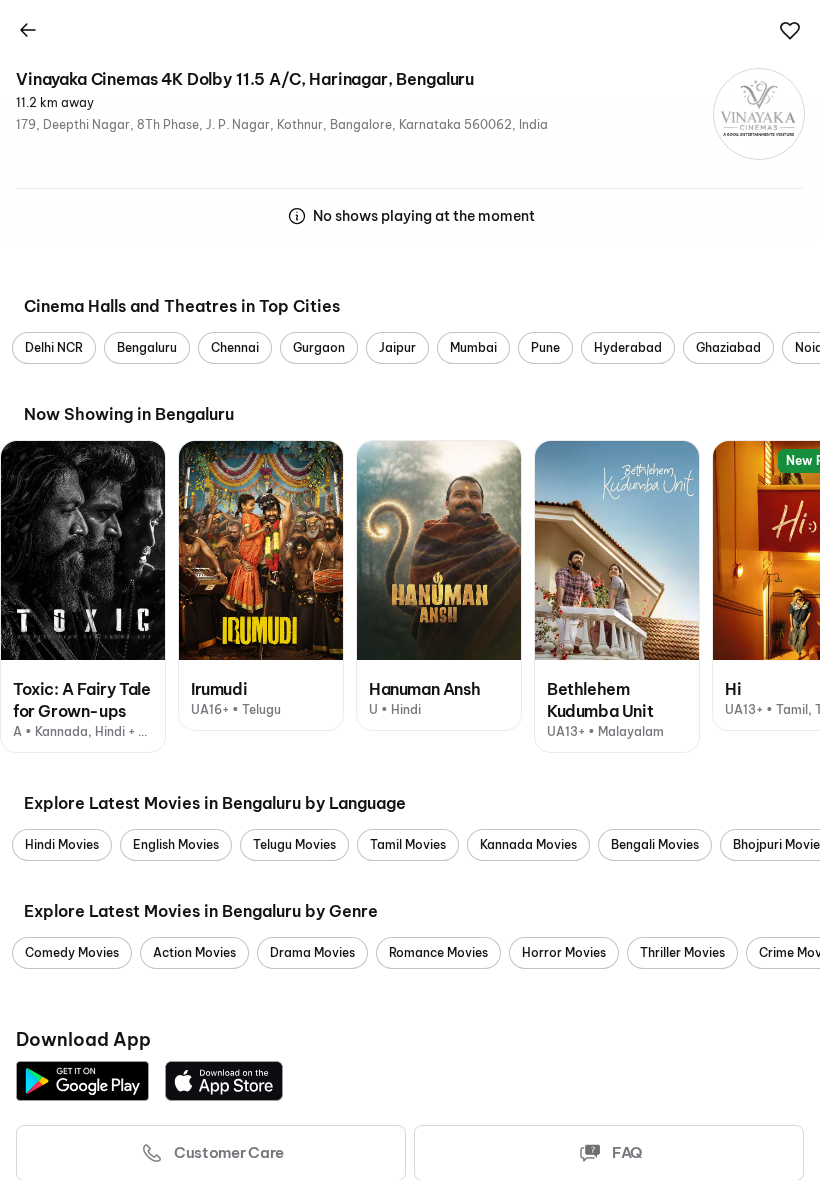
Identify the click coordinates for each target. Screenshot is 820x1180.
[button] (790, 31)
